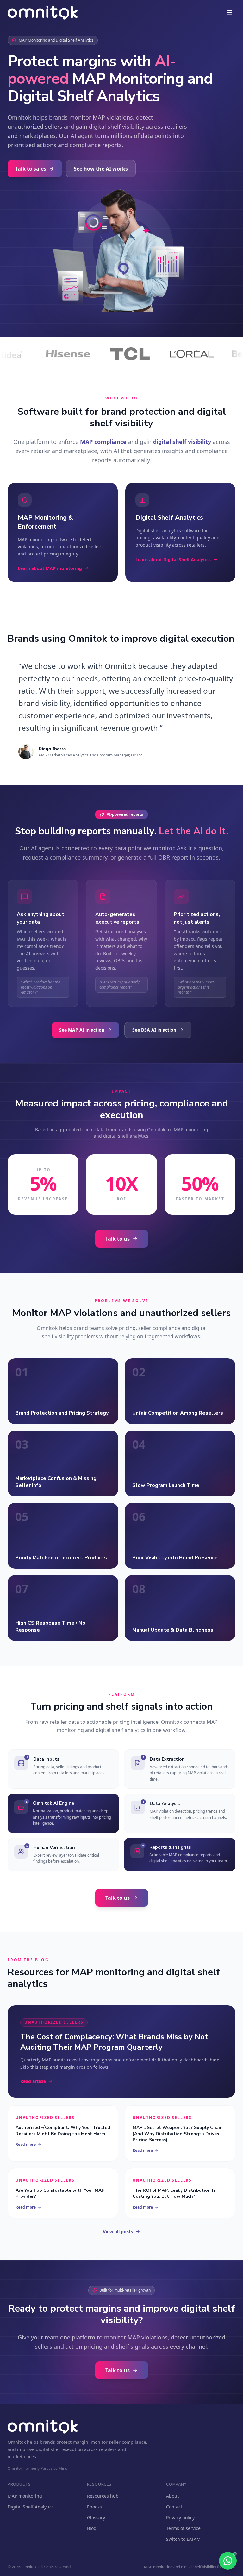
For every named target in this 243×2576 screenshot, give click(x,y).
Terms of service (183, 2528)
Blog (92, 2528)
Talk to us (118, 1239)
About (172, 2496)
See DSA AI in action (154, 1030)
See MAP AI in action (82, 1030)
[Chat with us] (228, 2561)
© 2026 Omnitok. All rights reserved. (40, 2567)
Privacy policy (180, 2518)
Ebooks (94, 2507)
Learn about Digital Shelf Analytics (173, 559)
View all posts (118, 2232)
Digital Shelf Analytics (31, 2507)
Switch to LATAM (183, 2539)
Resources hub (103, 2496)
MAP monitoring (25, 2496)
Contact (174, 2507)
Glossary (96, 2518)
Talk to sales (31, 169)
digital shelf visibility (182, 442)
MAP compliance (103, 442)
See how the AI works (101, 169)
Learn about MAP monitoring (50, 568)
